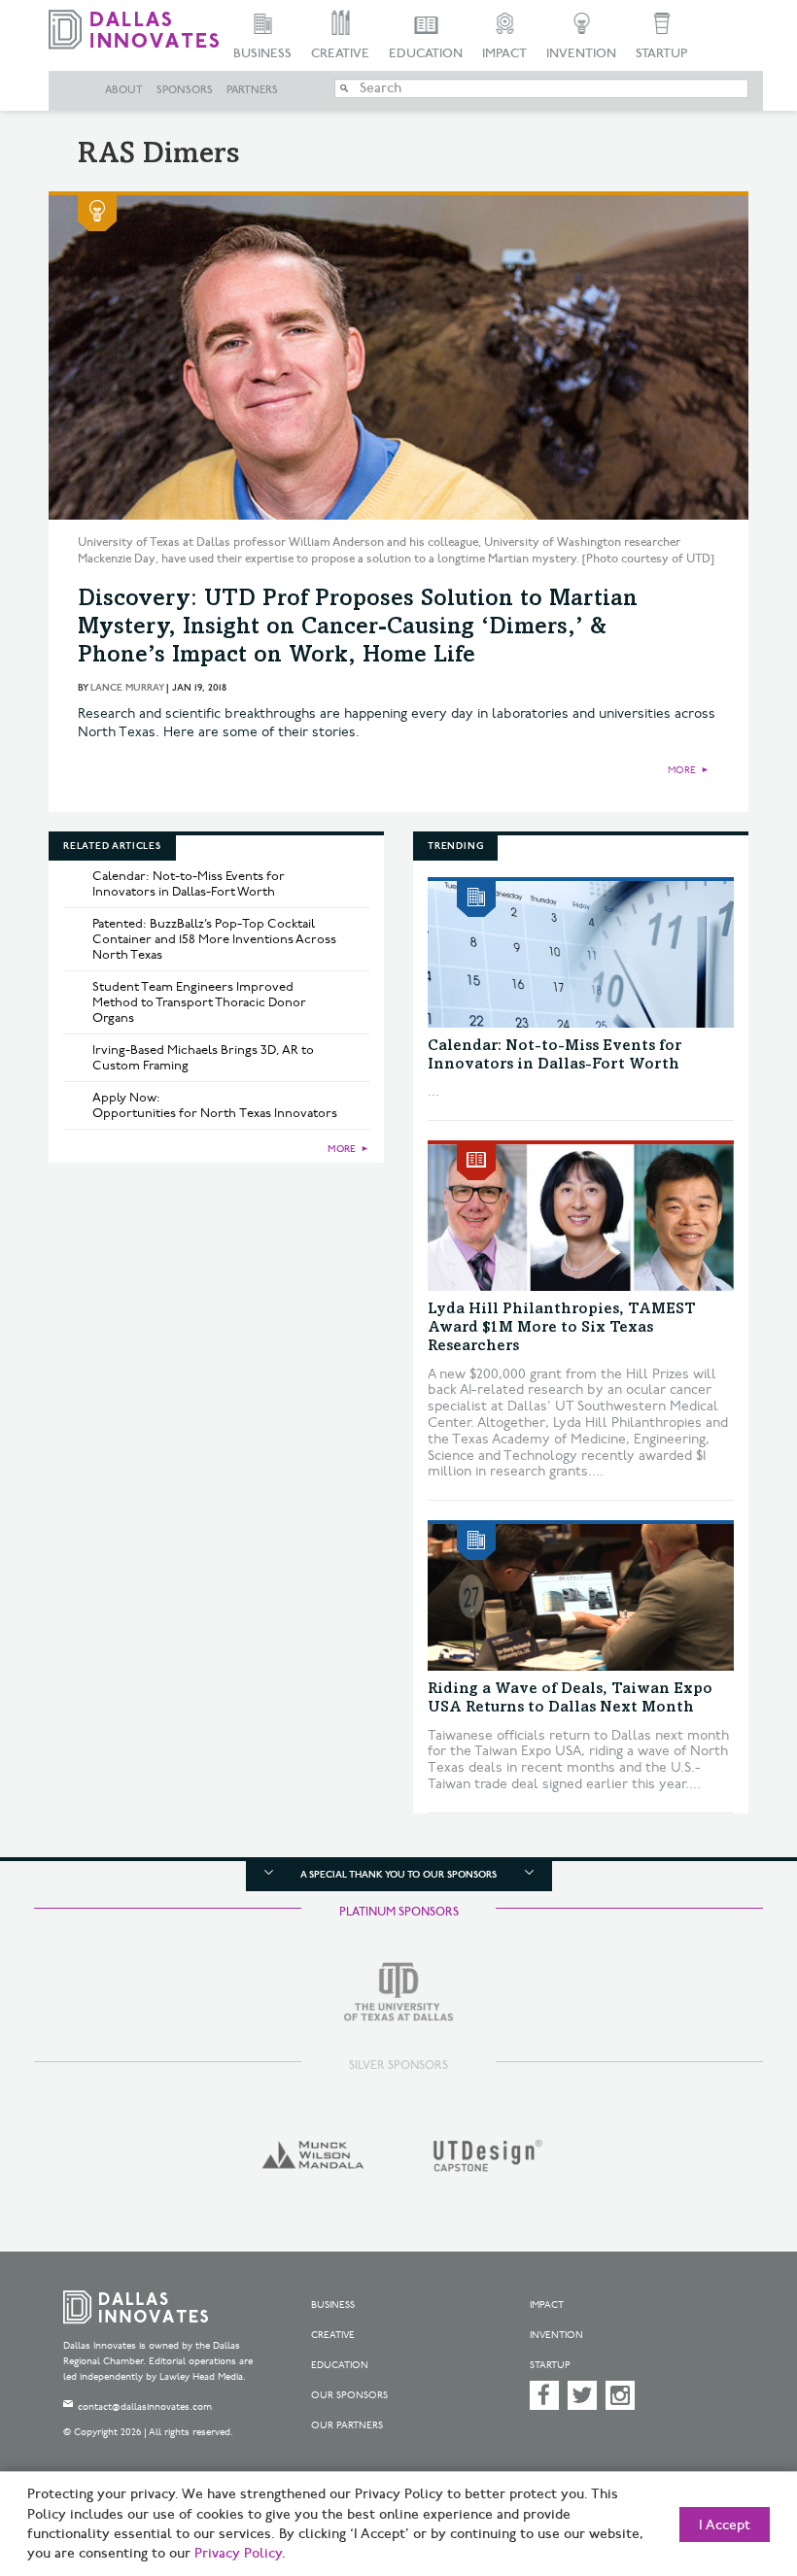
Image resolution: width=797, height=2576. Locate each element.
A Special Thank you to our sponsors (398, 1875)
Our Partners (347, 2425)
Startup (661, 53)
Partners (252, 90)
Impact (504, 53)
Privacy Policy (238, 2554)
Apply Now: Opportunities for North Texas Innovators (215, 1105)
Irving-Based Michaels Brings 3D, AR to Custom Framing (203, 1058)
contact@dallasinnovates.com (145, 2407)
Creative (340, 53)
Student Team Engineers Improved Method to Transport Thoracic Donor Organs (199, 1002)
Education (426, 53)
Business (262, 53)
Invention (581, 53)
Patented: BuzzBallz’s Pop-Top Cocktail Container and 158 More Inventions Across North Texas (214, 939)
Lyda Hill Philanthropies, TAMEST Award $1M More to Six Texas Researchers (562, 1328)
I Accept (725, 2525)
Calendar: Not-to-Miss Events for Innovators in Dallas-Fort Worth (189, 884)
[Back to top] (734, 2469)
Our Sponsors (349, 2395)
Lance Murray (127, 688)
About (124, 90)
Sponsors (185, 90)
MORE (682, 770)
